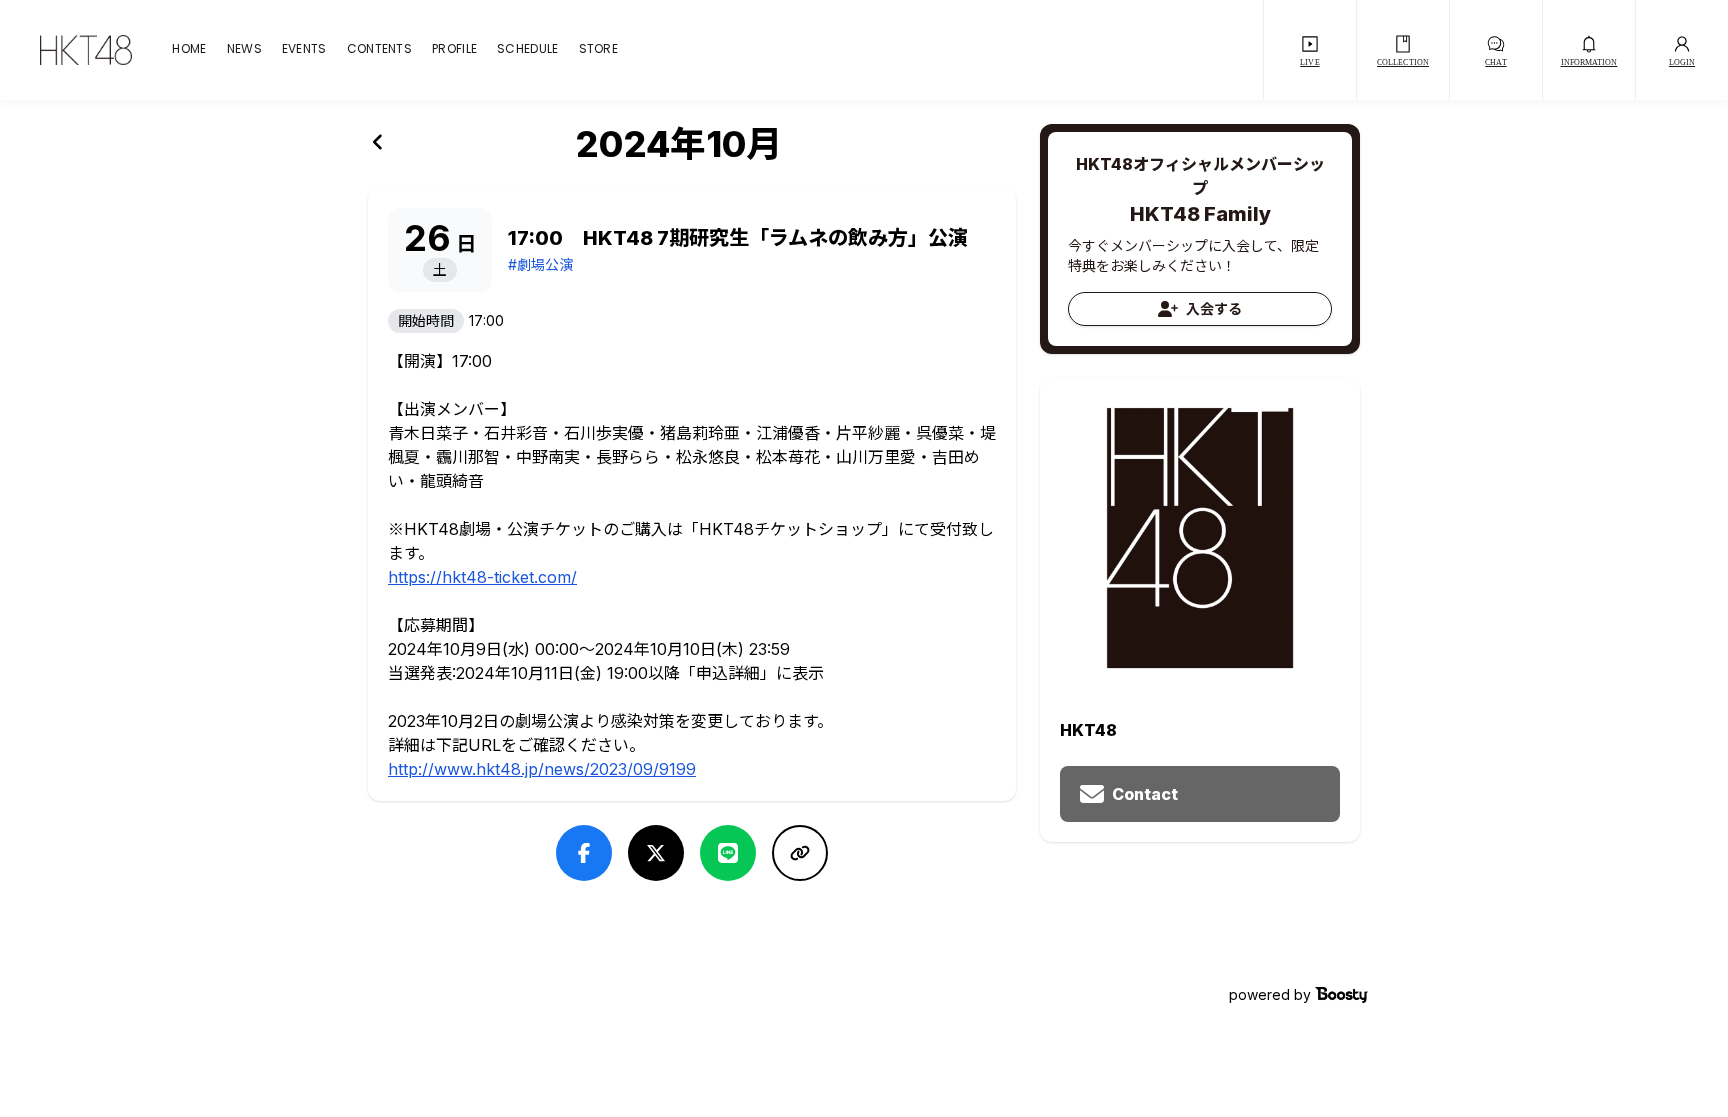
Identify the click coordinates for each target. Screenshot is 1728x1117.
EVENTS (304, 50)
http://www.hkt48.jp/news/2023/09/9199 (542, 769)
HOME (189, 50)
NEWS (244, 50)
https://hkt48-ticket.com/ (482, 577)
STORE (599, 50)
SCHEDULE (527, 50)
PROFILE (454, 50)
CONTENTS (379, 50)
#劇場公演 (540, 264)
